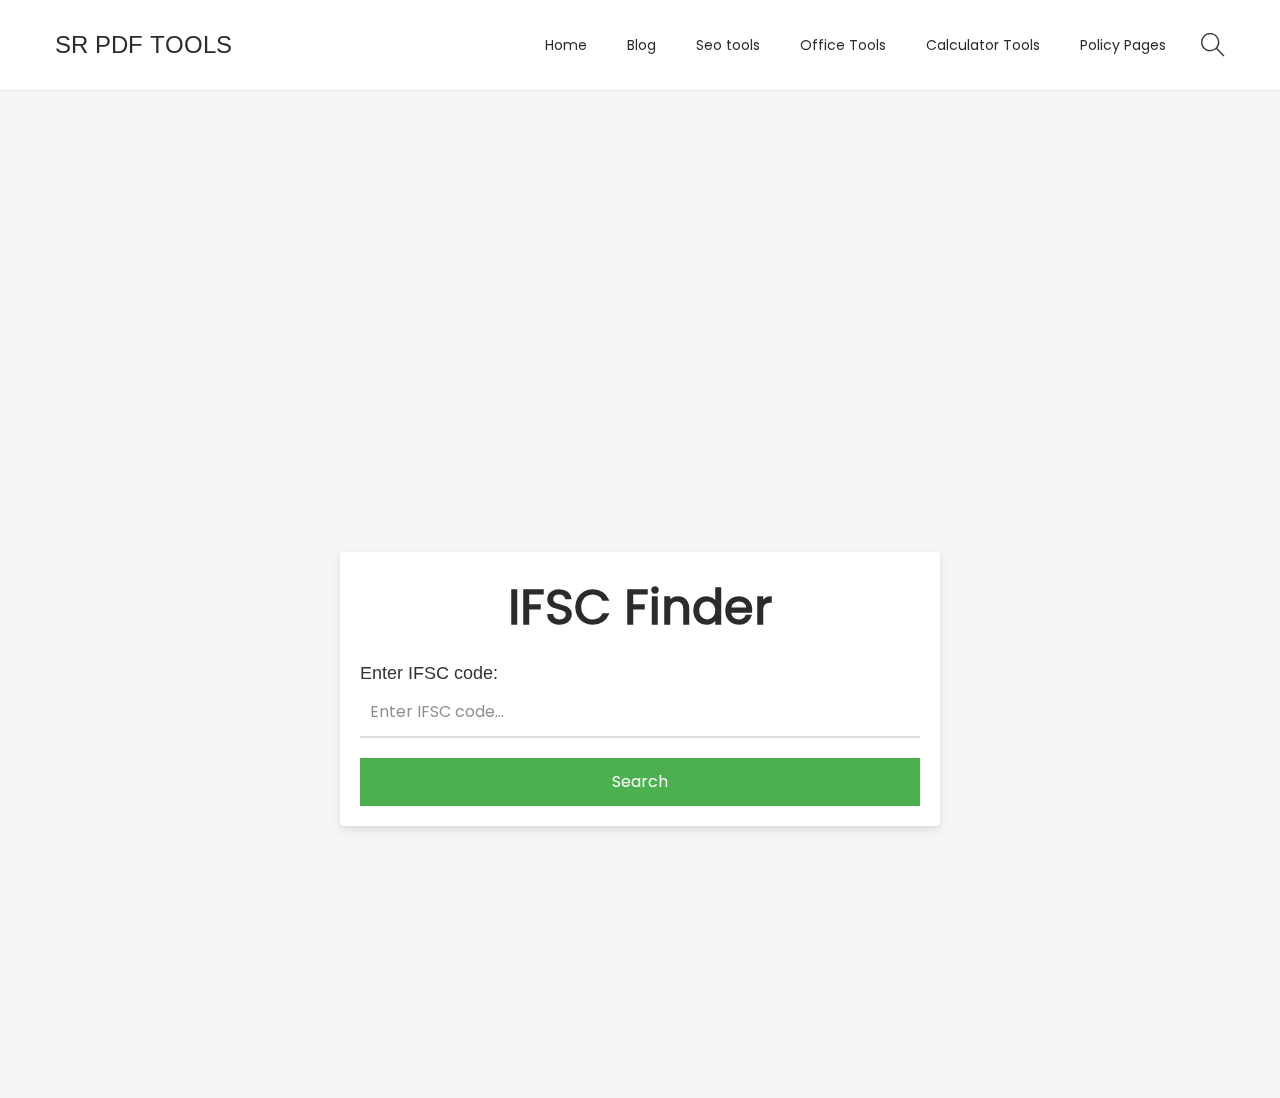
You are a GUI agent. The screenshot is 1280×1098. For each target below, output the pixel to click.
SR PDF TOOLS (143, 44)
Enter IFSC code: (429, 673)
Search (640, 781)
